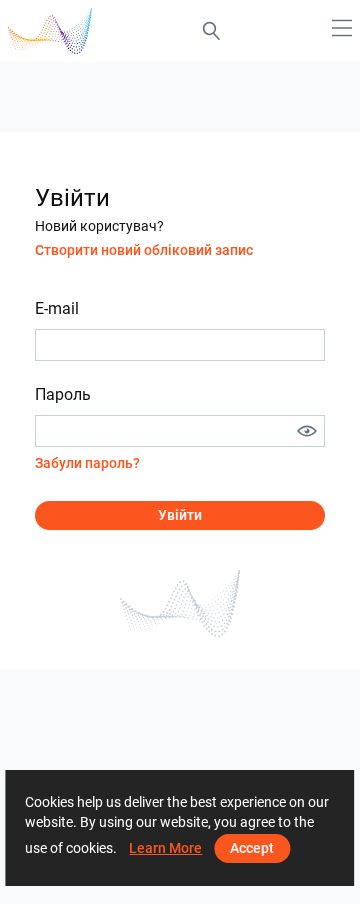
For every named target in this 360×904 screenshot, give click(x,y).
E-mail (57, 308)
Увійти (180, 515)
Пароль (63, 394)
